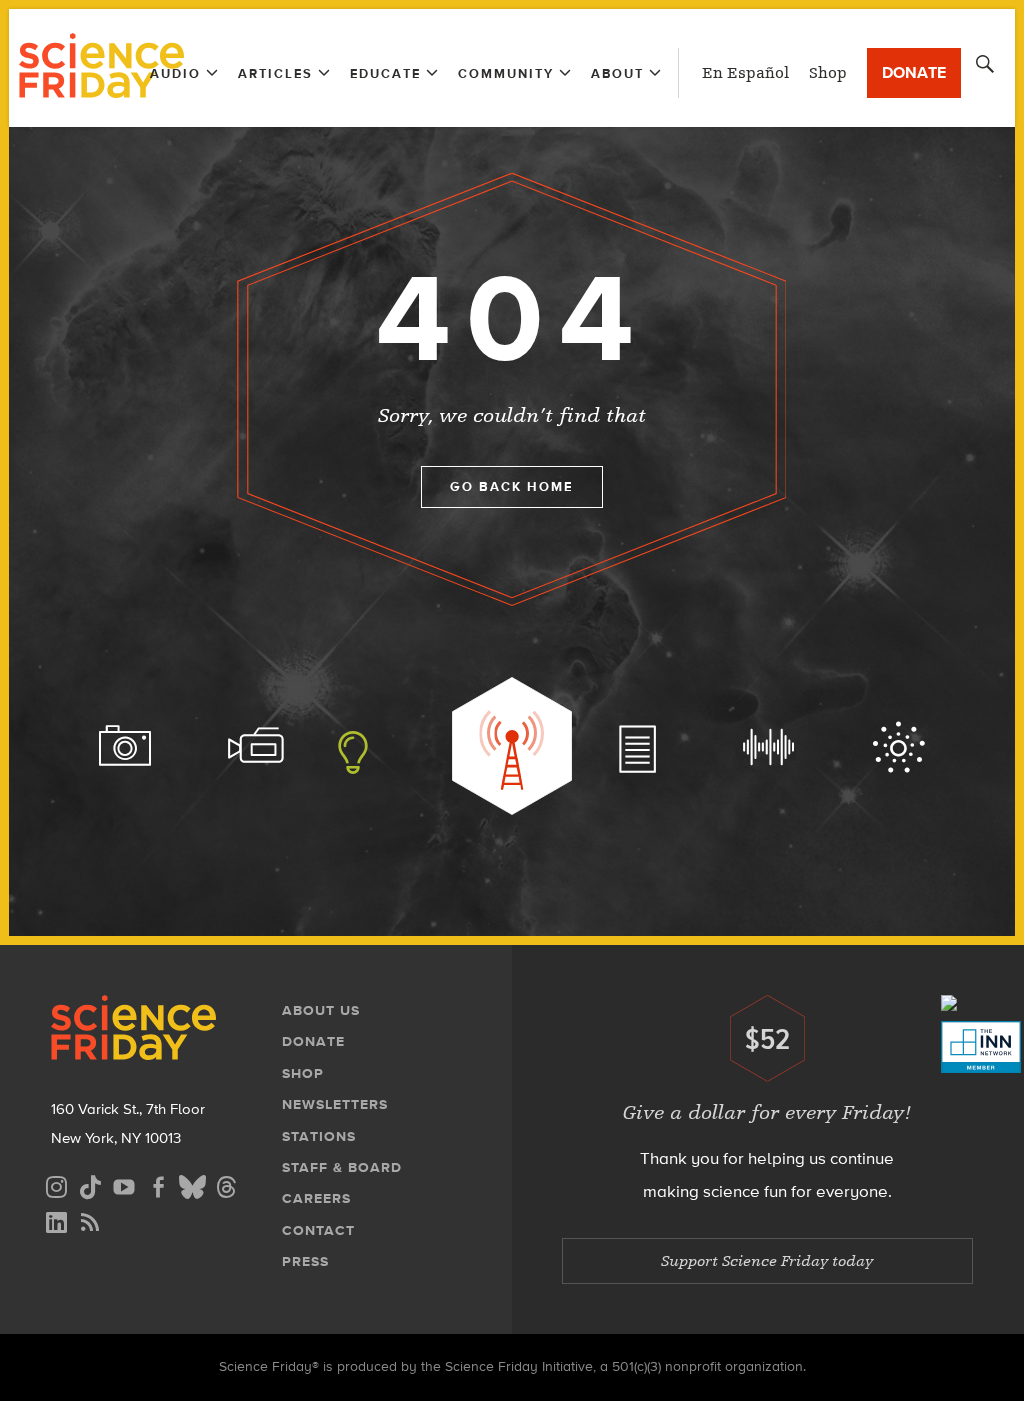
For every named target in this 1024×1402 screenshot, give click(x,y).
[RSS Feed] (90, 1219)
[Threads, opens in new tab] (226, 1184)
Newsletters (335, 1104)
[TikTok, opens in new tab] (90, 1184)
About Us (321, 1010)
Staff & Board (342, 1167)
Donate (914, 72)
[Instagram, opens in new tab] (56, 1184)
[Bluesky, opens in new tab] (192, 1184)
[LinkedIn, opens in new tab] (56, 1219)
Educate (385, 73)
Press (305, 1261)
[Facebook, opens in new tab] (158, 1184)
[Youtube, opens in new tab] (124, 1184)
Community (506, 73)
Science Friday (101, 68)
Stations (319, 1136)
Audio (175, 73)
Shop (828, 73)
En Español (745, 73)
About (617, 73)
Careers (316, 1198)
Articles (275, 73)
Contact (318, 1230)
